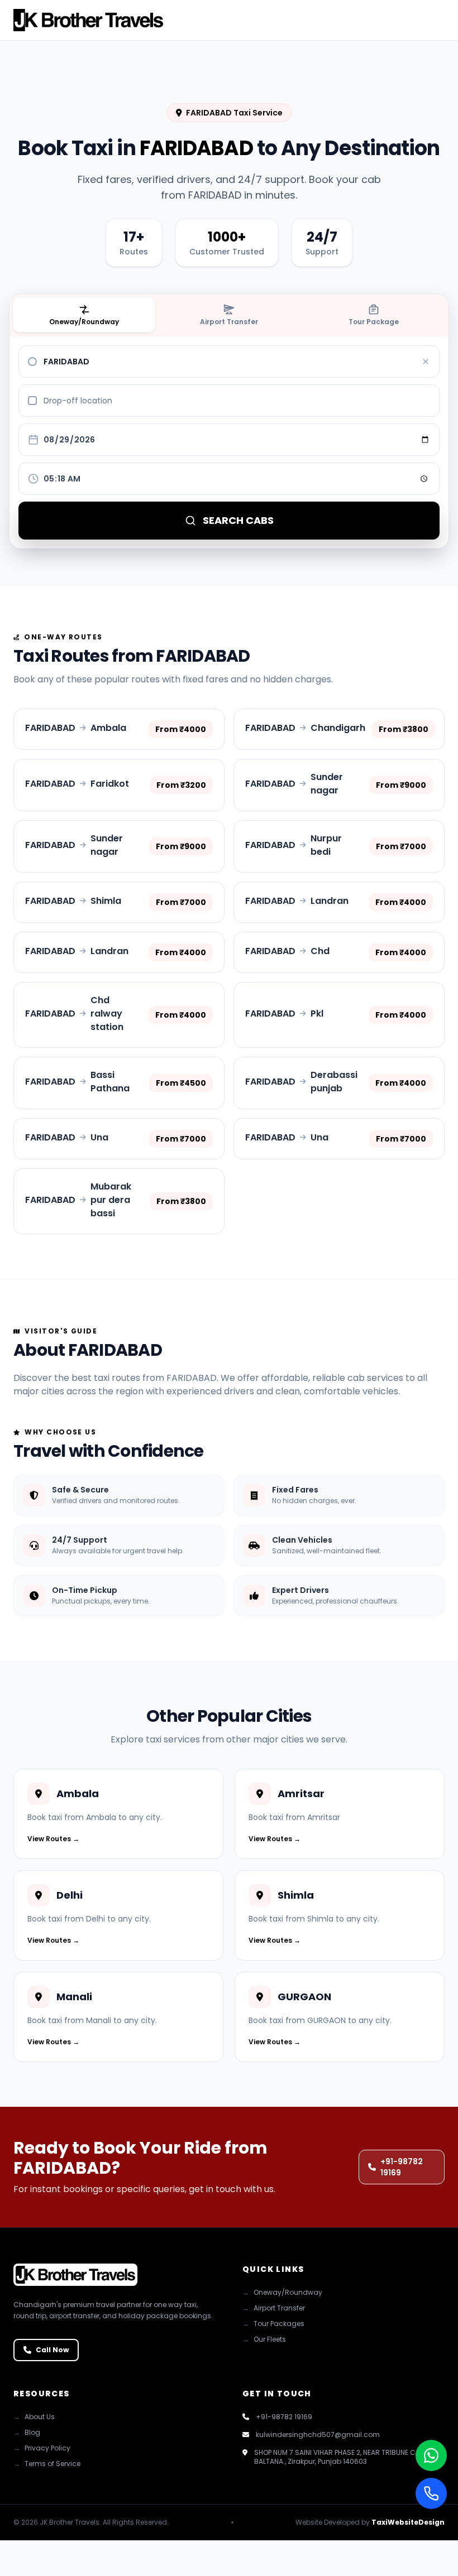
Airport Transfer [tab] (229, 322)
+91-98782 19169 (402, 2167)
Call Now (52, 2350)
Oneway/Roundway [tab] (84, 322)
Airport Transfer (274, 2308)
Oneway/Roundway (282, 2293)
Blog (27, 2433)
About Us (34, 2417)
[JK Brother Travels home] (88, 20)
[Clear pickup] (426, 362)
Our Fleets (264, 2339)
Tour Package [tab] (374, 322)
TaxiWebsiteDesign (408, 2522)
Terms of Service (47, 2464)
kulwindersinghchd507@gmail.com (318, 2435)
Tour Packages (273, 2324)
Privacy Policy (42, 2448)
